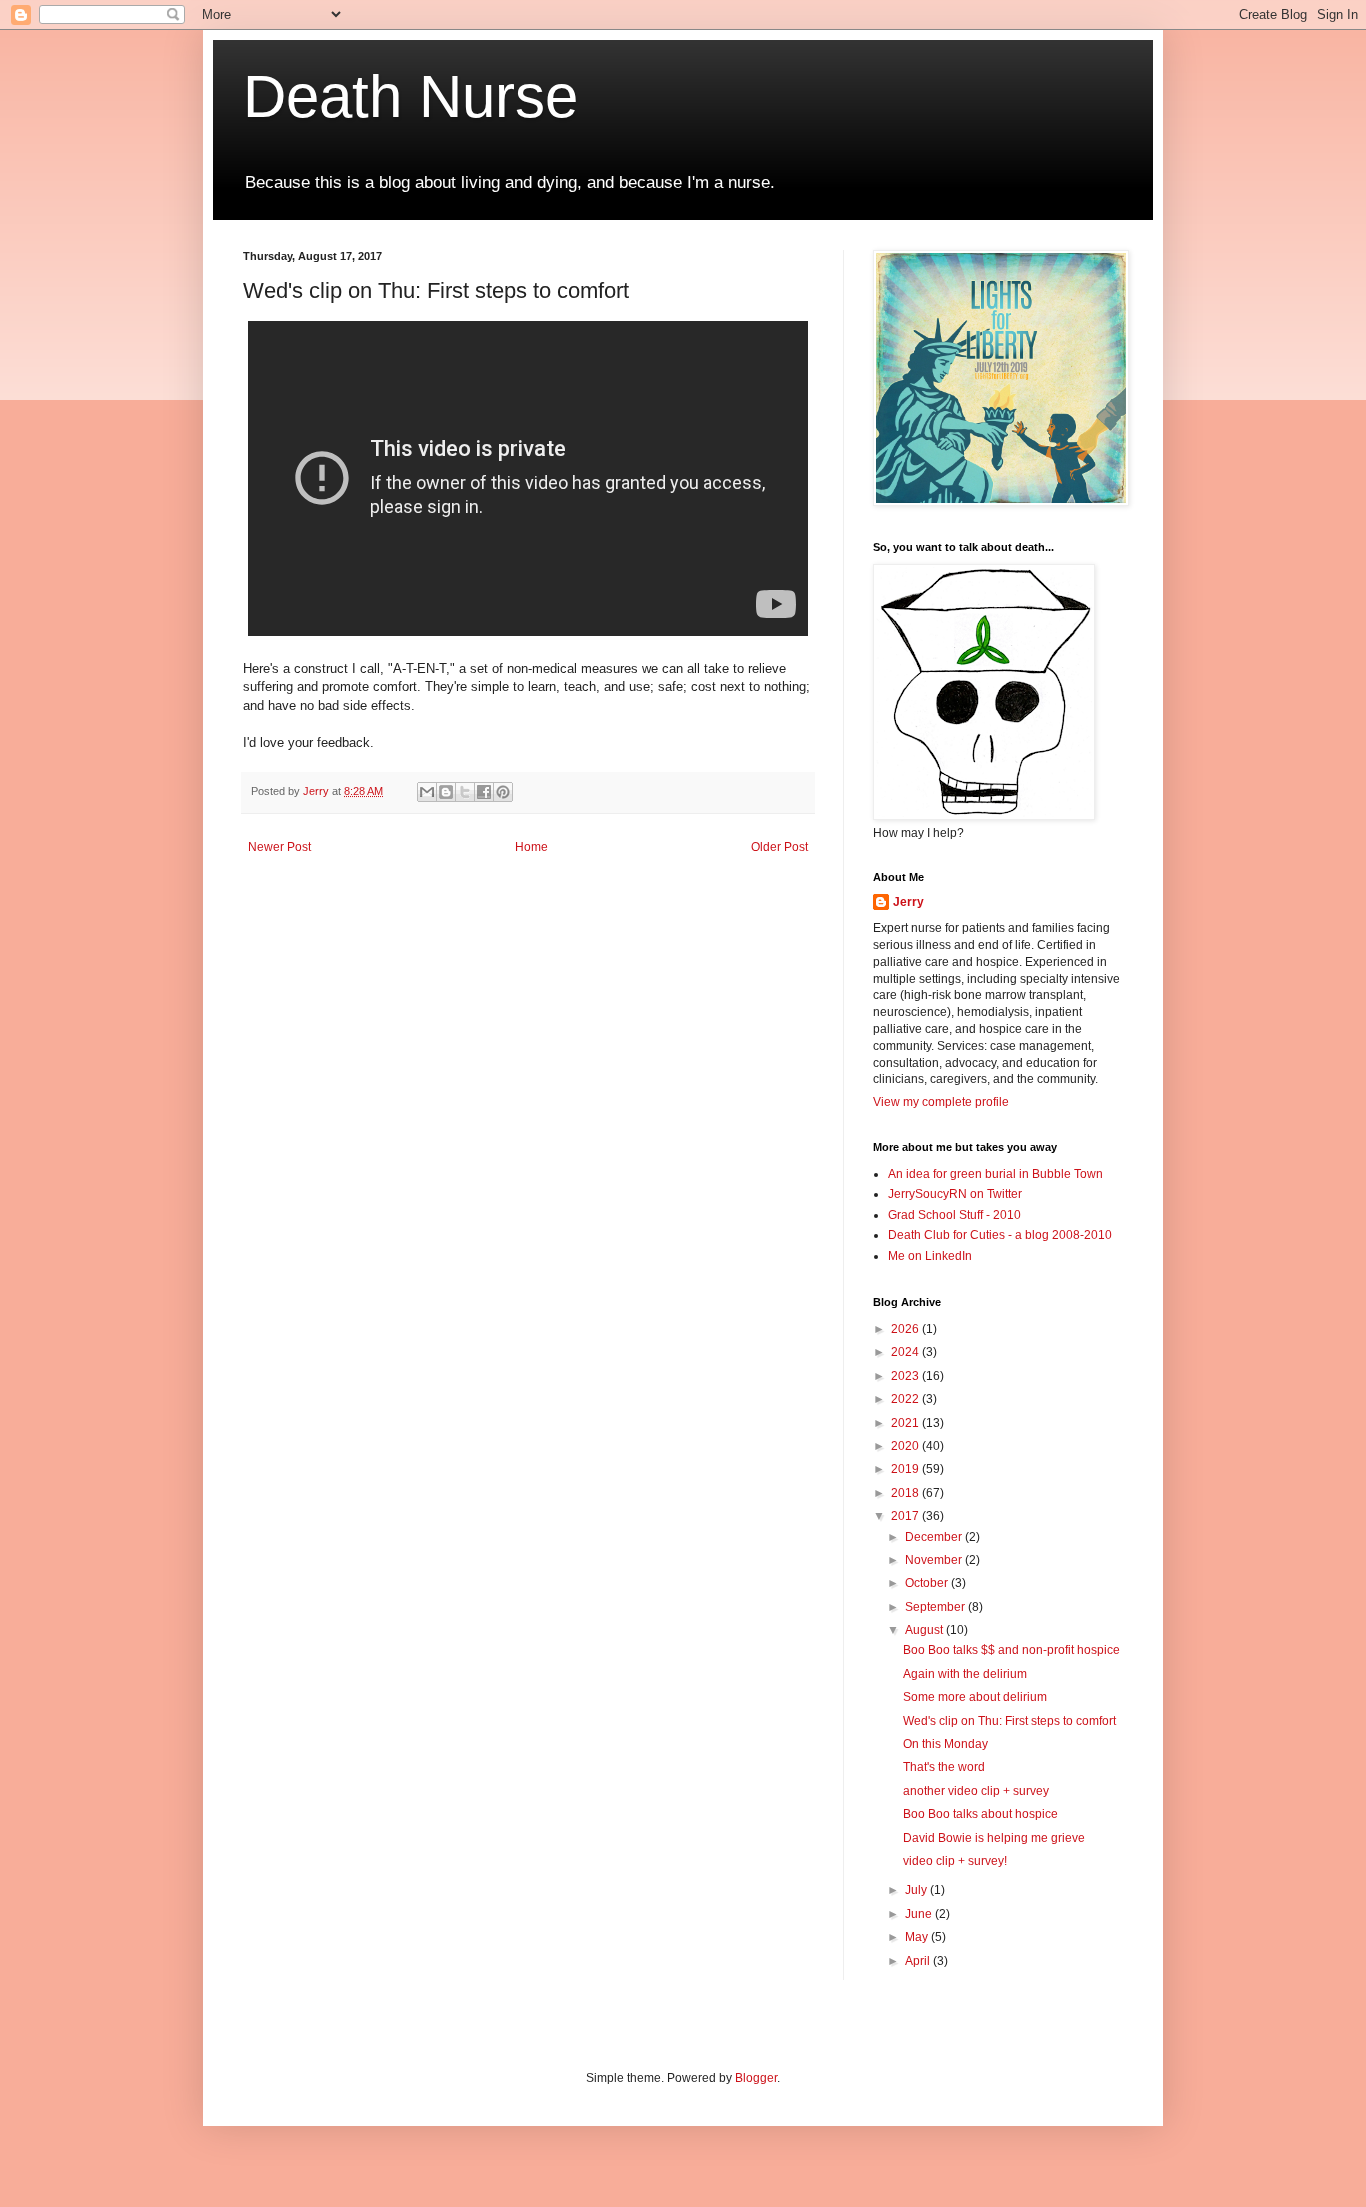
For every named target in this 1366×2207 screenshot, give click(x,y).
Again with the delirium (965, 1674)
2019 (906, 1469)
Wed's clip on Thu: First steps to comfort (1009, 1721)
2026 (906, 1329)
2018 (906, 1493)
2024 (906, 1352)
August (925, 1630)
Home (531, 847)
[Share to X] (465, 792)
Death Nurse (410, 96)
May (918, 1937)
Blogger (756, 2078)
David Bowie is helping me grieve (994, 1838)
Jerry (908, 902)
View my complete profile (941, 1102)
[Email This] (427, 792)
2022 (906, 1399)
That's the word (944, 1767)
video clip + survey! (955, 1861)
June (920, 1914)
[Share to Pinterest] (503, 792)
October (928, 1583)
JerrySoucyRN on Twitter (955, 1194)
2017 (906, 1516)
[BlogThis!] (446, 792)
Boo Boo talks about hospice (980, 1814)
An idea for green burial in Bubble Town (995, 1174)
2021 (906, 1423)
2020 (906, 1446)
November (935, 1560)
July (917, 1890)
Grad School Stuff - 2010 (954, 1215)
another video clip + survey (976, 1791)
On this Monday (945, 1744)
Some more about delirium (975, 1697)
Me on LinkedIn (930, 1256)
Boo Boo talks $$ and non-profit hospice (1011, 1650)
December (935, 1537)
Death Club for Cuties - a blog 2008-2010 (1000, 1235)
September (936, 1607)
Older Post (779, 847)
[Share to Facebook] (484, 792)
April (919, 1961)
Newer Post (279, 847)
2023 (906, 1376)
